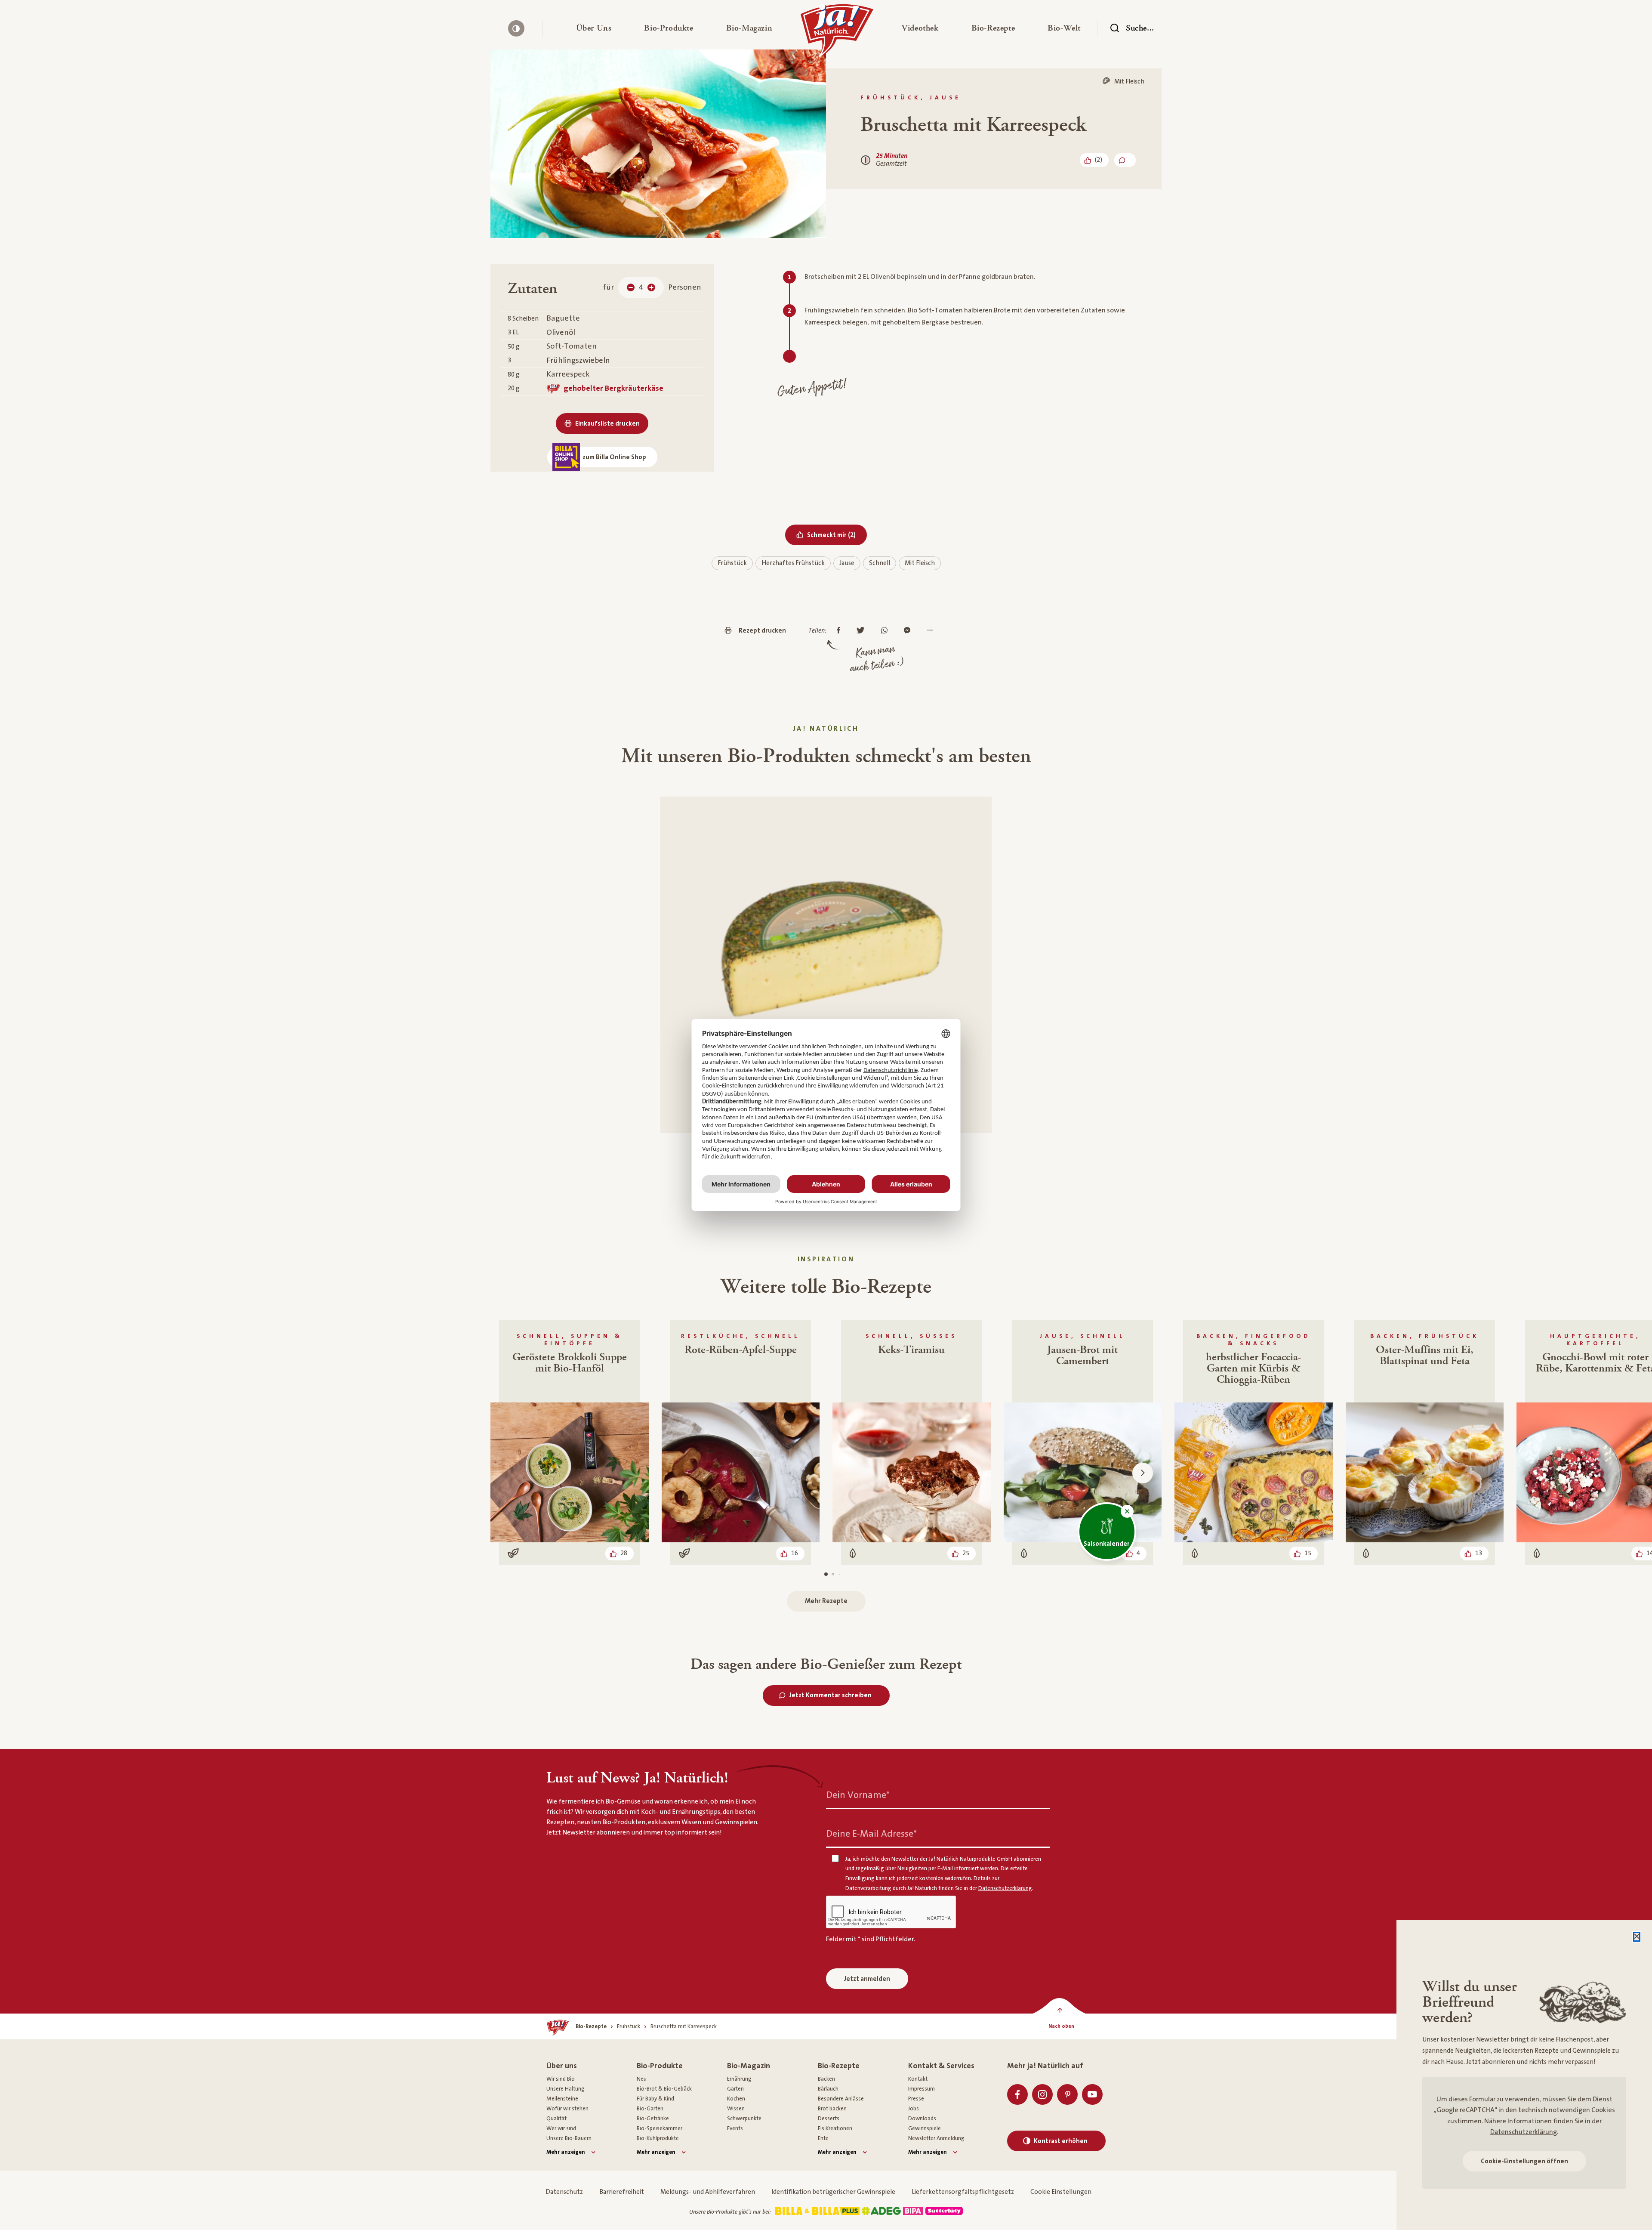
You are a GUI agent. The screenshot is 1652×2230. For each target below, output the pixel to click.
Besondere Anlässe (841, 2099)
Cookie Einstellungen (1061, 2192)
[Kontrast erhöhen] (516, 28)
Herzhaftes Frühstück (793, 563)
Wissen (736, 2109)
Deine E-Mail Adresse (871, 1834)
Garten (735, 2089)
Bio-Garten (650, 2109)
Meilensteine (562, 2099)
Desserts (829, 2119)
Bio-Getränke (653, 2119)
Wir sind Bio (561, 2079)
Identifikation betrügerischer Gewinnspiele (833, 2192)
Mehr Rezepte (826, 1601)
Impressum (922, 2089)
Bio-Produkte (660, 2066)
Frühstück (732, 563)
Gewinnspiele (925, 2128)
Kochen (736, 2099)
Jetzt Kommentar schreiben (831, 1695)
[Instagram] (1042, 2094)
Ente (823, 2138)
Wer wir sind (561, 2128)
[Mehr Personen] (651, 287)
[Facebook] (1017, 2094)
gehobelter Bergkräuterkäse (613, 388)
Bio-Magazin (749, 2066)
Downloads (922, 2119)
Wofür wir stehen (567, 2109)
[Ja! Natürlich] (837, 33)
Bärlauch (828, 2089)
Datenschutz (564, 2192)
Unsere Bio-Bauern (569, 2138)
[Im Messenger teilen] (909, 631)
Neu (642, 2079)
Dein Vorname (858, 1795)
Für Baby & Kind (655, 2099)
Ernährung (739, 2079)
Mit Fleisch (920, 563)
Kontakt (918, 2079)
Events (735, 2128)
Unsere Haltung (566, 2089)
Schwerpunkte (744, 2119)
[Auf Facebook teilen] (841, 631)
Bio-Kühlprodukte (658, 2138)
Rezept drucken (762, 631)
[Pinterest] (1067, 2094)
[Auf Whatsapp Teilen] (886, 631)
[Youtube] (1092, 2094)
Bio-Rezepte (839, 2066)
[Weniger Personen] (631, 287)
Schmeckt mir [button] (837, 535)
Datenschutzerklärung (1524, 2132)
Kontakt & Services (941, 2066)
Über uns (562, 2066)
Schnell (880, 563)
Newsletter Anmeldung (936, 2138)
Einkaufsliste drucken (607, 424)
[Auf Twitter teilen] (863, 631)
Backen (826, 2079)
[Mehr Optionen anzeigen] (932, 631)
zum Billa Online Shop (614, 457)
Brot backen (832, 2109)
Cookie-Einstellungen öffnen (1524, 2161)
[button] (594, 28)
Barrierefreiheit (622, 2192)
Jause (847, 563)
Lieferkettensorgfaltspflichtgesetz (963, 2192)
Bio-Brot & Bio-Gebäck (664, 2089)
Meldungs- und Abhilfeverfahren (708, 2192)
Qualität (556, 2119)
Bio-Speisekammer (660, 2128)
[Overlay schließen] (1637, 1937)
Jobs (914, 2109)
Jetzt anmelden (867, 1979)
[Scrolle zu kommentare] (1125, 160)
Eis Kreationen (835, 2128)
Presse (916, 2099)
